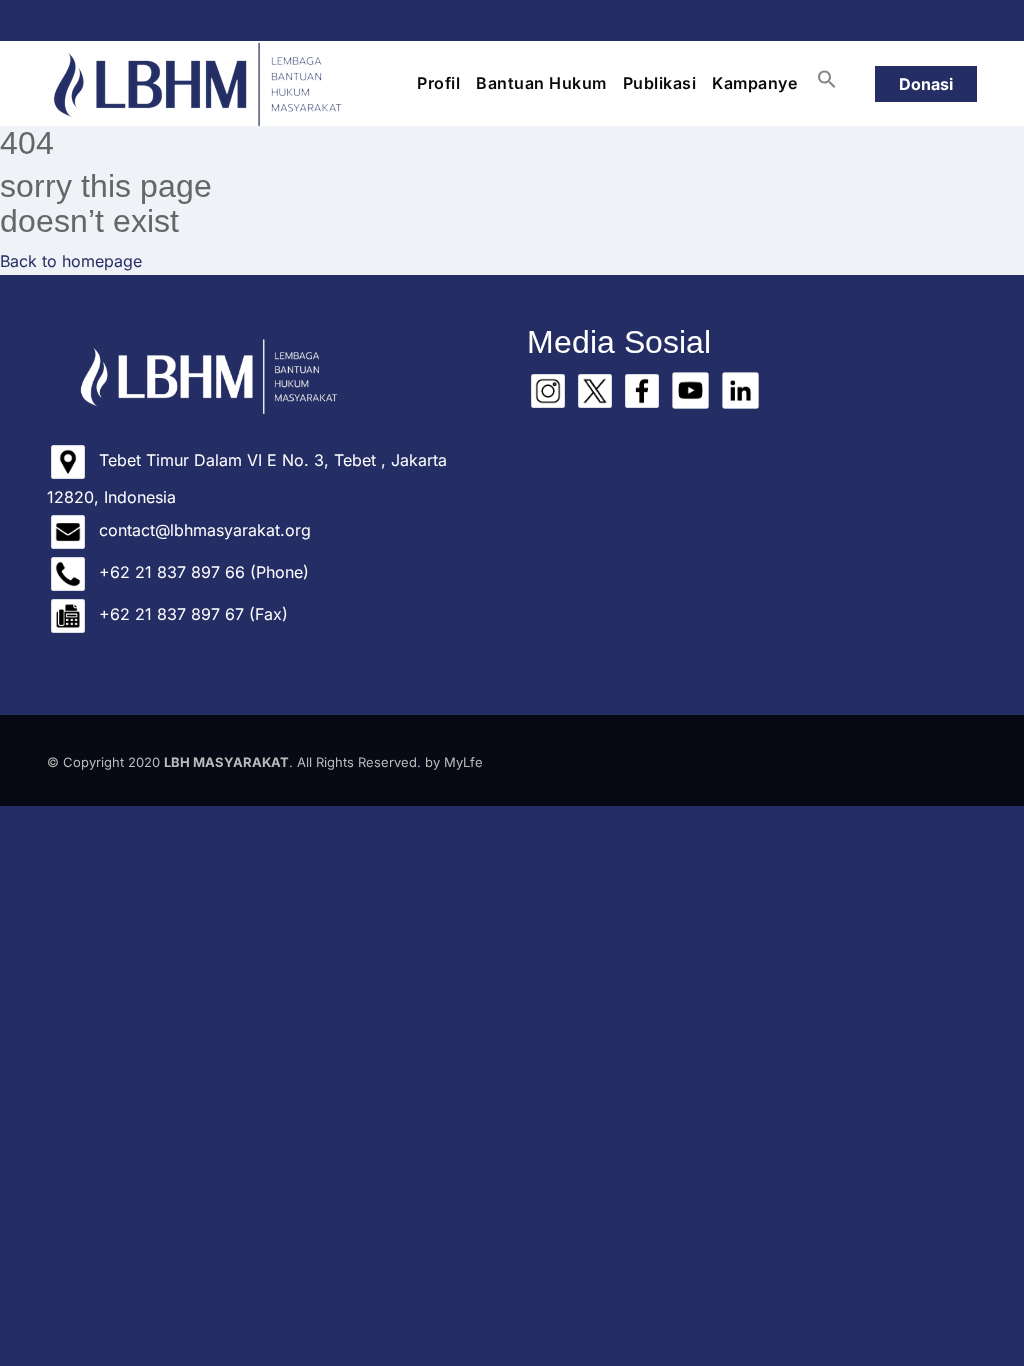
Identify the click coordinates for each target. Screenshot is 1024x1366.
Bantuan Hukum (541, 83)
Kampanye (754, 83)
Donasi (926, 84)
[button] (827, 79)
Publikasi (660, 83)
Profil (438, 83)
